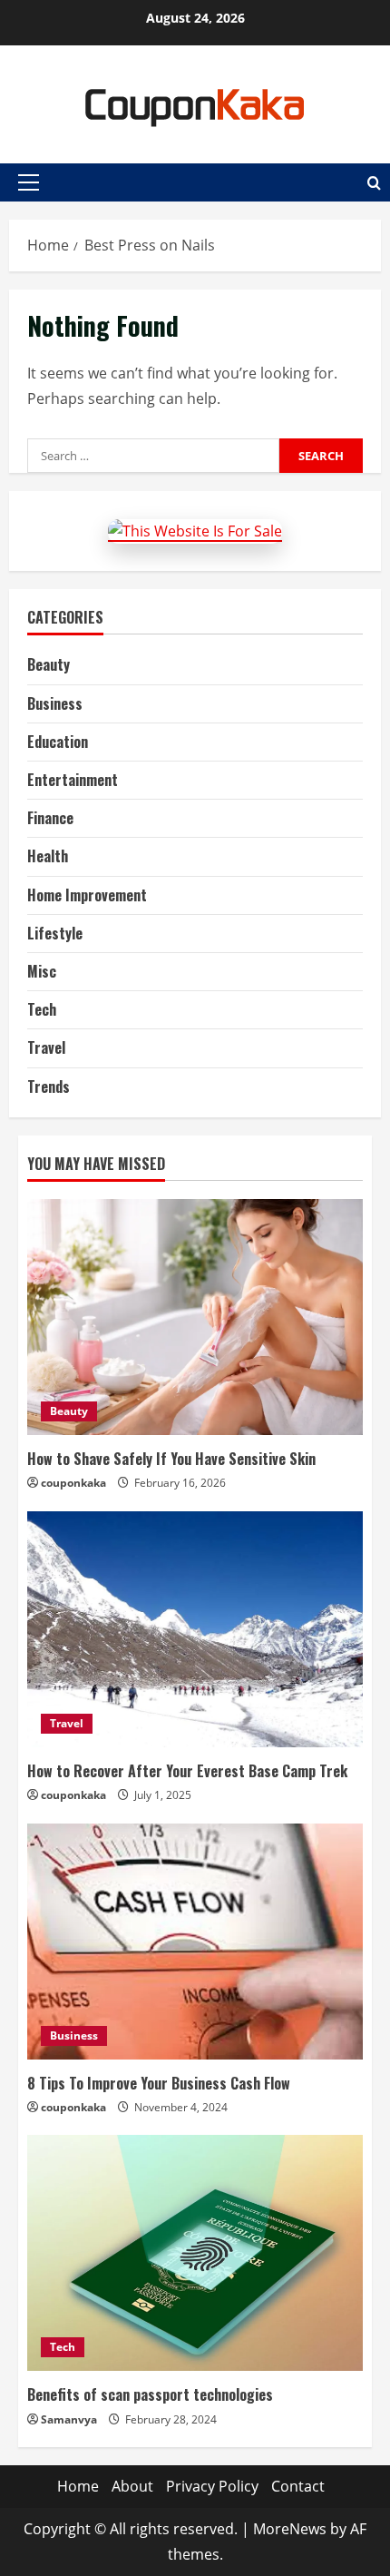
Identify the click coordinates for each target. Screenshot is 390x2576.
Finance (50, 818)
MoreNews (290, 2529)
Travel (46, 1047)
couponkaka (73, 1483)
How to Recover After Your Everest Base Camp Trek (187, 1771)
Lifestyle (55, 933)
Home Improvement (87, 895)
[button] (29, 182)
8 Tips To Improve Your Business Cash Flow (159, 2083)
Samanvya (69, 2419)
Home (78, 2486)
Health (48, 856)
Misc (42, 971)
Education (58, 742)
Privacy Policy (212, 2486)
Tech (42, 1009)
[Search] (374, 183)
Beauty (49, 664)
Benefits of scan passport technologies (150, 2394)
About (132, 2486)
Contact (298, 2486)
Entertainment (73, 780)
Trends (49, 1086)
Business (55, 703)
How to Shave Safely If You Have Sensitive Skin (171, 1459)
